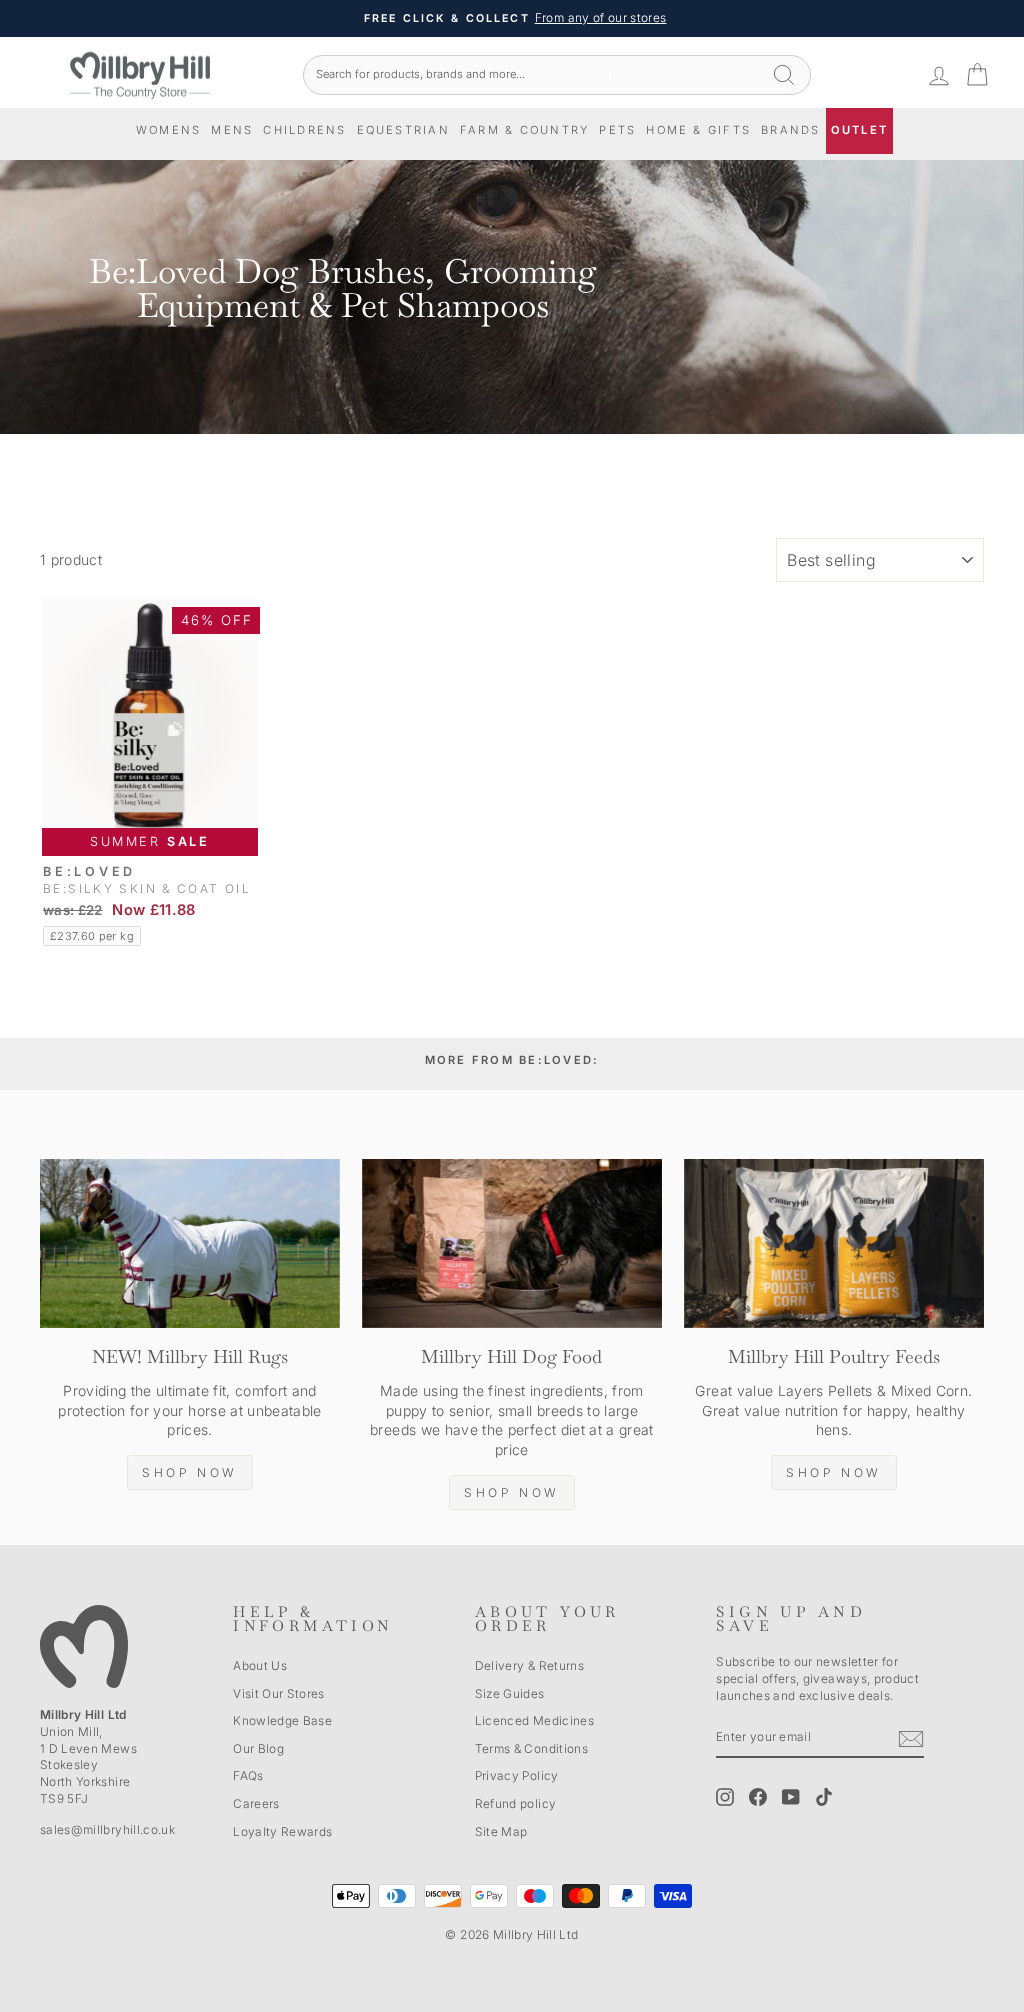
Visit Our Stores (279, 1693)
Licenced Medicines (534, 1720)
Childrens (304, 130)
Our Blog (258, 1748)
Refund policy (516, 1803)
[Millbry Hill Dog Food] (512, 1243)
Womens (168, 130)
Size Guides (510, 1693)
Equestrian (403, 130)
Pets (617, 130)
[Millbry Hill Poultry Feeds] (834, 1243)
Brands (790, 130)
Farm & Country (524, 130)
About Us (260, 1665)
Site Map (501, 1831)
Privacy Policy (517, 1775)
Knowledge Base (282, 1720)
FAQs (248, 1775)
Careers (256, 1803)
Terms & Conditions (531, 1748)
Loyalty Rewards (282, 1831)
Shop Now (190, 1472)
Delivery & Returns (529, 1665)
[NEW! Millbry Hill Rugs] (190, 1243)
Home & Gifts (698, 130)
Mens (232, 130)
